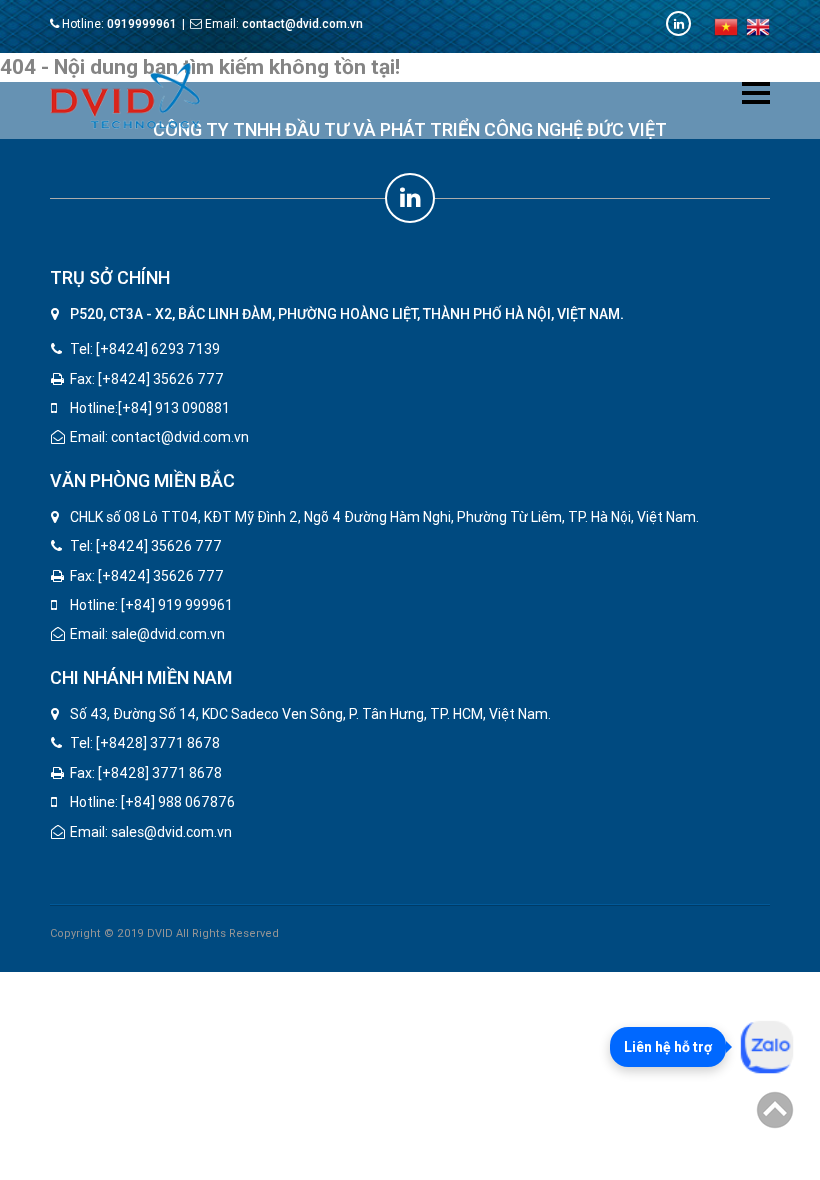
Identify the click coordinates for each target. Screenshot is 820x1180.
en (758, 27)
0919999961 (142, 24)
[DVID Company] (678, 23)
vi (726, 27)
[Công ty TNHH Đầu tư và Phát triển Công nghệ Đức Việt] (125, 95)
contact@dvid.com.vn (302, 24)
